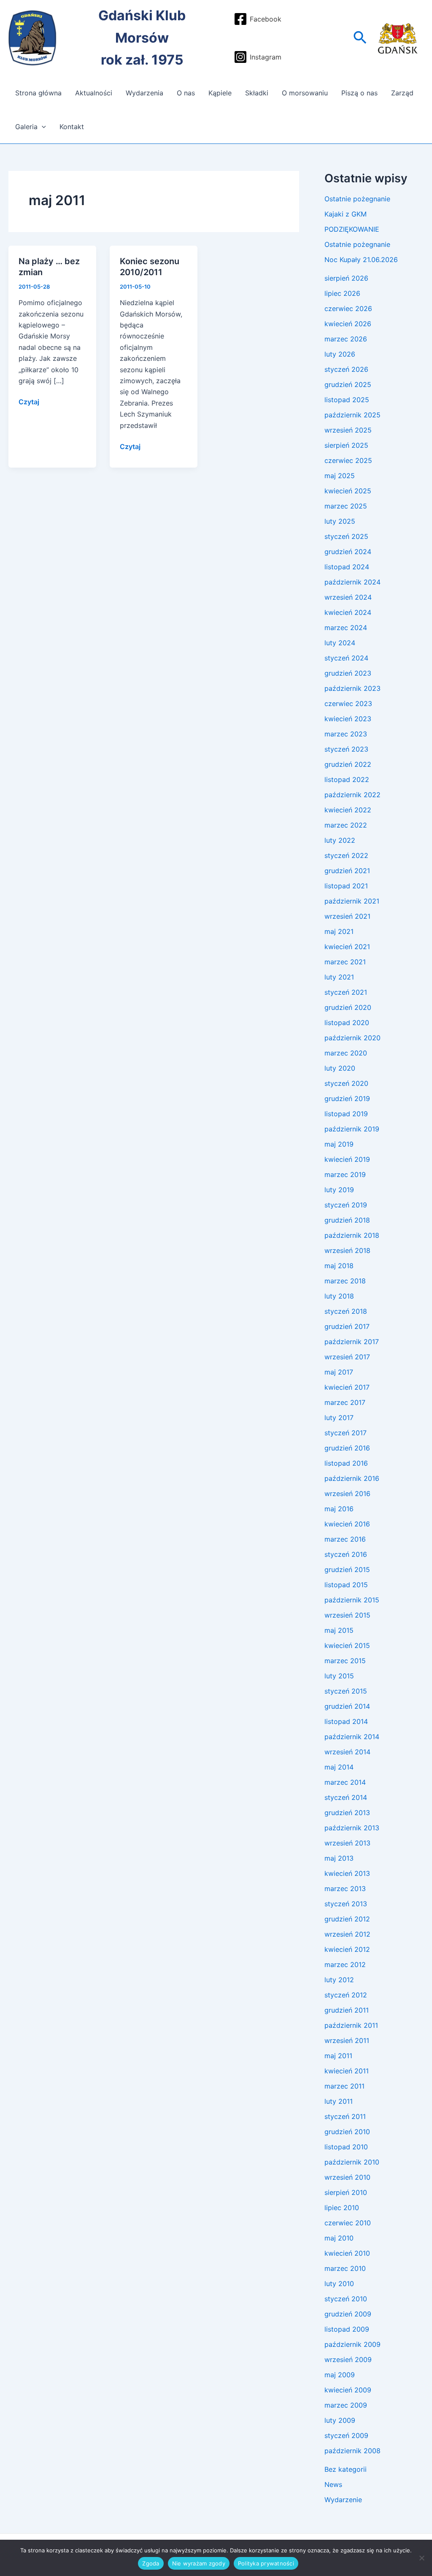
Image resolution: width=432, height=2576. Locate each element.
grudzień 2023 (348, 673)
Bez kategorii (346, 2469)
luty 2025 (340, 521)
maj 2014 (339, 1767)
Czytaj (29, 401)
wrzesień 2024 (348, 597)
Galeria (26, 127)
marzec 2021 (345, 962)
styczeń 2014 (346, 1797)
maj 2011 (338, 2056)
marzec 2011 (344, 2086)
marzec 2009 (346, 2405)
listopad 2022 (347, 779)
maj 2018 (339, 1266)
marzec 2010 (345, 2268)
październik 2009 (352, 2344)
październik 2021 (352, 901)
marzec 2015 (345, 1661)
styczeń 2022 (346, 855)
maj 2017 (339, 1372)
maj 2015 (339, 1630)
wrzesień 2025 (348, 430)
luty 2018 (339, 1296)
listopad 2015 (346, 1585)
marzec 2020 (346, 1053)
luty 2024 (340, 643)
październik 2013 (352, 1828)
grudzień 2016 (347, 1448)
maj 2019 (339, 1144)
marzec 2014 (345, 1782)
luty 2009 (340, 2420)
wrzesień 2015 (347, 1615)
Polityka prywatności (266, 2563)
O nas (186, 93)
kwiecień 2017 (347, 1387)
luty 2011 (339, 2101)
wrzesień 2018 (347, 1250)
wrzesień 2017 (347, 1357)
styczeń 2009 (346, 2435)
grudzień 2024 (348, 552)
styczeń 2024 (346, 658)
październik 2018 (352, 1235)
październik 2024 (352, 582)
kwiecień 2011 (347, 2071)
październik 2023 (352, 688)
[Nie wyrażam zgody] (421, 2558)
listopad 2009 (347, 2329)
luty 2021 (339, 977)
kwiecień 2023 (348, 719)
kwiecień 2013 (347, 1873)
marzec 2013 (345, 1889)
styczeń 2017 (346, 1433)
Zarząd (402, 93)
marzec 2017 (345, 1402)
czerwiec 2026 (348, 308)
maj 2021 (339, 931)
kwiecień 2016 (347, 1524)
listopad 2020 (347, 1023)
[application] (42, 127)
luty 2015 (339, 1676)
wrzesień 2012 (347, 1934)
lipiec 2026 (342, 293)
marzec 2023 (346, 734)
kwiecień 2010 (347, 2253)
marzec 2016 (345, 1539)
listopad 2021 (346, 886)
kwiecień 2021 (347, 947)
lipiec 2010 (342, 2208)
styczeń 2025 (346, 536)
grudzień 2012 (347, 1919)
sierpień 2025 (346, 445)
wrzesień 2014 (347, 1752)
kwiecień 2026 (348, 324)
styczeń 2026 (346, 369)
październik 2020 (352, 1038)
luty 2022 (340, 840)
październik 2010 (352, 2162)
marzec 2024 (346, 628)
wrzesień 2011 (347, 2040)
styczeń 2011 (345, 2116)
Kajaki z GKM (346, 214)
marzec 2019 (345, 1174)
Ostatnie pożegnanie (357, 199)
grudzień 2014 (347, 1706)
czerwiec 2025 (348, 460)
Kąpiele (220, 93)
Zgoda (151, 2563)
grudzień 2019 (347, 1099)
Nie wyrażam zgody (199, 2563)
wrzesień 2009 (348, 2360)
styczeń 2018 (346, 1311)
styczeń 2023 (346, 749)
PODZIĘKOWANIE (352, 229)
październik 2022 (352, 795)
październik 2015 (352, 1600)
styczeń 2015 (346, 1691)
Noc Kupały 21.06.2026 (361, 260)
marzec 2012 (345, 1964)
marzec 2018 (345, 1281)
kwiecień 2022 (348, 810)
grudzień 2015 (347, 1569)
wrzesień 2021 (347, 916)
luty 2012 (339, 1980)
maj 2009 (340, 2375)
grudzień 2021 (347, 871)
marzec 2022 (346, 825)
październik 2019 (352, 1129)
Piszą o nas (359, 93)
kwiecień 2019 (347, 1159)
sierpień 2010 (346, 2192)
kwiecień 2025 (348, 491)
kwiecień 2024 (348, 612)
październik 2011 (351, 2025)
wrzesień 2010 (347, 2177)
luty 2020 (340, 1068)
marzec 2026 (346, 339)
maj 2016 (339, 1509)
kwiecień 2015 (347, 1645)
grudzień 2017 (347, 1326)
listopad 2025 (347, 400)
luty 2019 (339, 1190)
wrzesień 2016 (347, 1494)
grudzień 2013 (347, 1813)
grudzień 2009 (348, 2314)
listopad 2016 (346, 1463)
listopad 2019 (346, 1114)
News (333, 2484)
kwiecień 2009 (348, 2390)
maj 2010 (339, 2238)
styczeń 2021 (346, 992)
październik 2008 (352, 2451)
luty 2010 (339, 2284)
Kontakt (72, 127)
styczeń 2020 (346, 1083)
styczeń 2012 (346, 1995)
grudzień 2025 (348, 384)
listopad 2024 (347, 567)
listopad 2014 (346, 1721)
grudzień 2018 (347, 1220)
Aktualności (94, 93)
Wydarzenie (343, 2500)
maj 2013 (339, 1858)
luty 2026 (340, 354)
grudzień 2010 (347, 2132)
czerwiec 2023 (348, 704)
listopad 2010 (346, 2147)
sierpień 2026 (346, 278)
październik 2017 (352, 1342)
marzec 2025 (346, 506)
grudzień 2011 (347, 2010)
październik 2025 (352, 415)
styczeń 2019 (346, 1205)
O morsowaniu (305, 93)
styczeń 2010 (346, 2299)
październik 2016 (352, 1478)
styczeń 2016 (346, 1554)
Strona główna (38, 93)
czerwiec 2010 (348, 2223)
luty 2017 (339, 1418)
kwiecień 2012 (347, 1949)
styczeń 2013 (346, 1904)
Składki (257, 93)
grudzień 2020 (348, 1007)
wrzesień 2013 (347, 1843)
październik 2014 (352, 1737)
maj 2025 (340, 476)
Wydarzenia (144, 93)
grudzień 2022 (348, 764)
